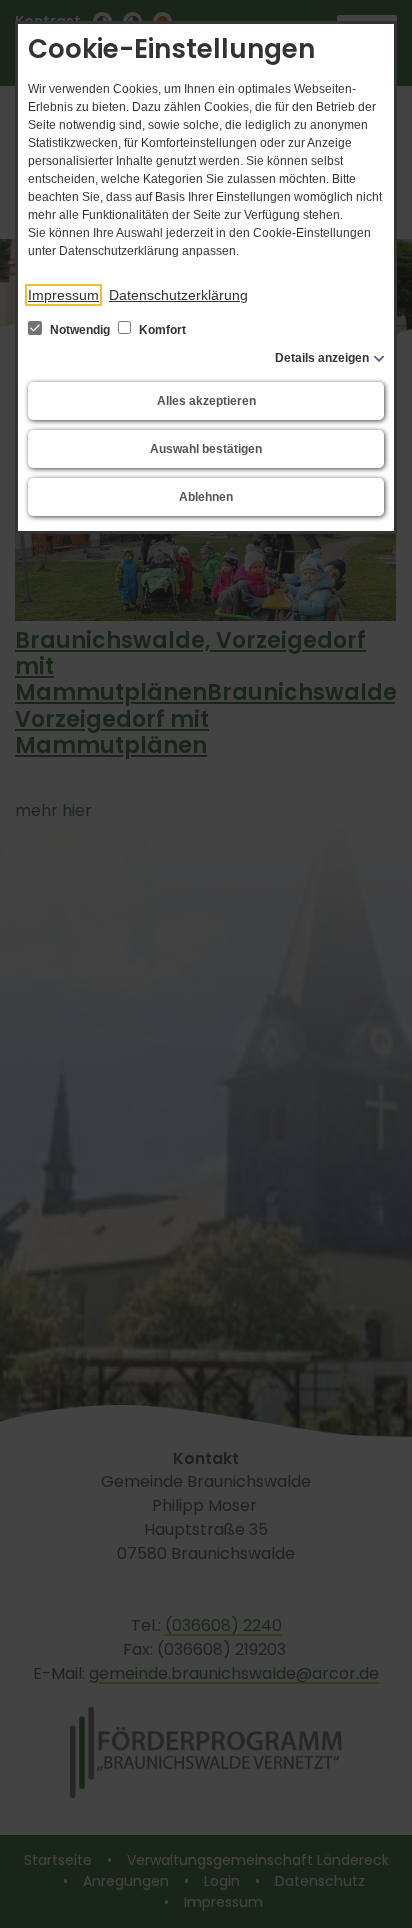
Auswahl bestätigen (206, 449)
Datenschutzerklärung (178, 295)
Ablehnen (206, 497)
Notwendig (80, 330)
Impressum (63, 295)
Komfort (161, 330)
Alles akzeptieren (206, 401)
